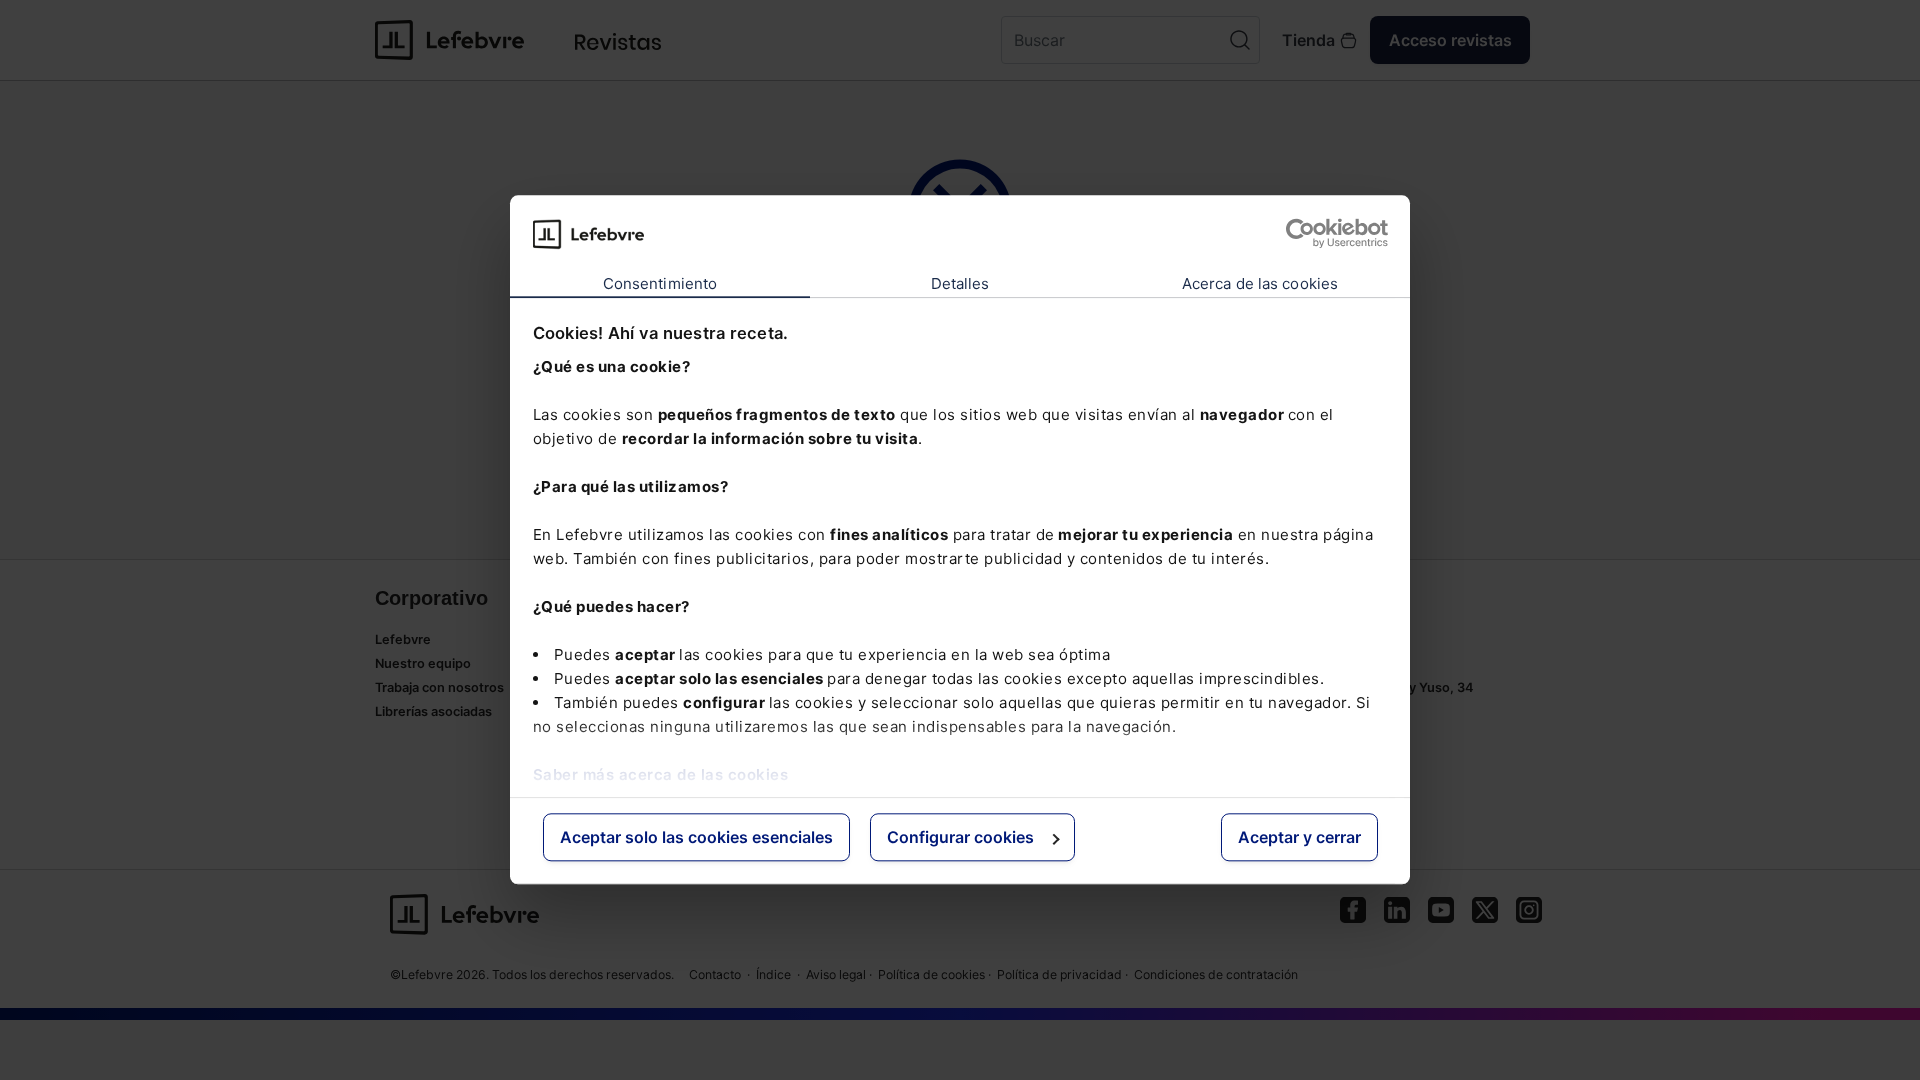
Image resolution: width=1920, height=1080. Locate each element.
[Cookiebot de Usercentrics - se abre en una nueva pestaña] (1300, 234)
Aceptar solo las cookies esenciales (696, 837)
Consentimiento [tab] (660, 283)
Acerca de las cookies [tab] (1260, 283)
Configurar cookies (960, 837)
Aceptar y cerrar (1299, 837)
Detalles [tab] (960, 283)
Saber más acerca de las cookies (661, 774)
